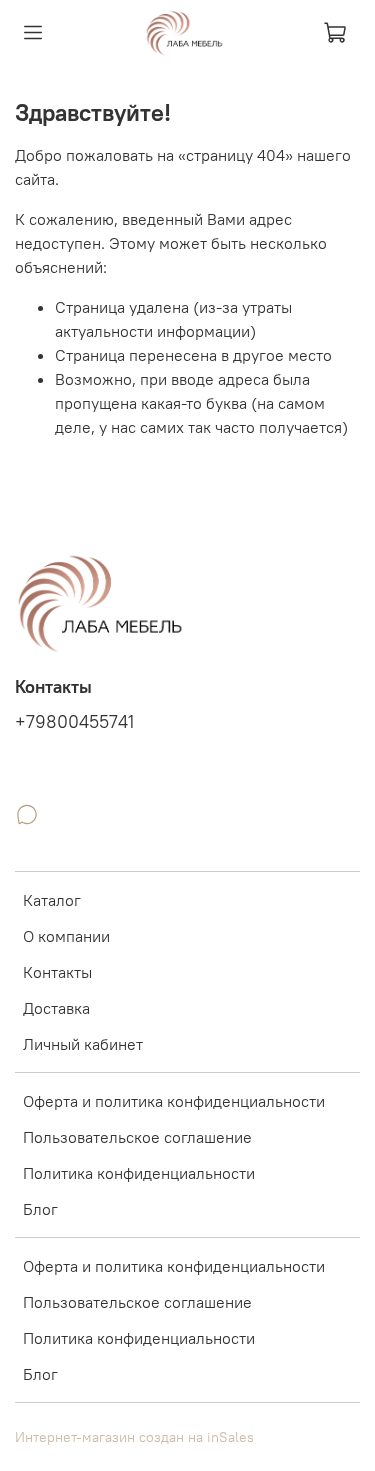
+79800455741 (74, 722)
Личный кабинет (83, 1044)
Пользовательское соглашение (137, 1137)
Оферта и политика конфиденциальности (174, 1101)
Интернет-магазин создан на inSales (134, 1437)
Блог (40, 1209)
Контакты (57, 972)
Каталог (52, 900)
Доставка (56, 1008)
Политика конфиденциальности (139, 1173)
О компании (66, 936)
